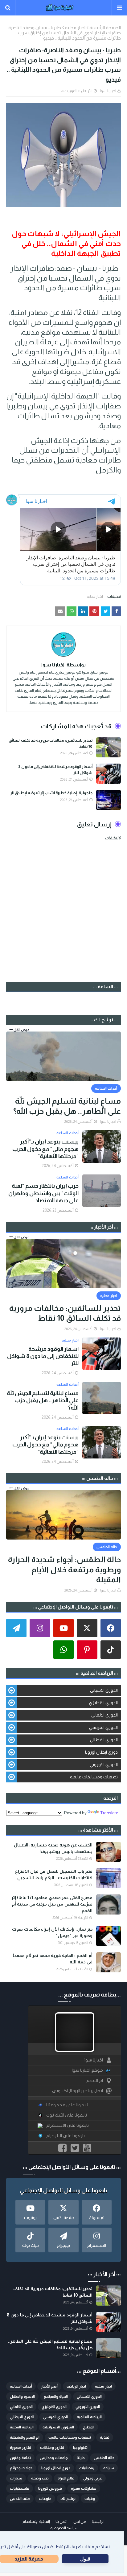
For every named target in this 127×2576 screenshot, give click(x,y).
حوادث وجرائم (21, 2468)
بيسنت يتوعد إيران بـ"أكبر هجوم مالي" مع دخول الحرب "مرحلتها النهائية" (45, 1149)
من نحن (80, 2522)
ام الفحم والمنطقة (25, 2437)
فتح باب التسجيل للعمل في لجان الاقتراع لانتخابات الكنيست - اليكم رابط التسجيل (54, 1874)
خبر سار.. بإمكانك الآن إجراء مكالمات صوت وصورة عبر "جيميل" (52, 1932)
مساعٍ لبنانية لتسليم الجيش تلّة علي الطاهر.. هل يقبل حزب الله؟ (67, 1106)
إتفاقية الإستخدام (36, 2522)
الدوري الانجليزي (103, 1703)
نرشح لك (68, 2499)
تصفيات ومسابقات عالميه (94, 1777)
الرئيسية (98, 2522)
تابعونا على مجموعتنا (67, 2105)
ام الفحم (95, 2081)
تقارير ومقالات (52, 2448)
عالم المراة (66, 2478)
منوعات (45, 2499)
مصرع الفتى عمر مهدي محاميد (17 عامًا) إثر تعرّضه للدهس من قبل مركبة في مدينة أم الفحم (52, 1904)
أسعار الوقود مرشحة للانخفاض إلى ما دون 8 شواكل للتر (55, 770)
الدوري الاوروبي (104, 1764)
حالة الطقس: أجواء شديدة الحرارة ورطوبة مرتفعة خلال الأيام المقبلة (64, 1569)
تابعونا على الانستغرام (68, 2125)
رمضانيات (87, 2468)
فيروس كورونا (50, 2488)
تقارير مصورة (20, 2448)
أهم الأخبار (49, 2386)
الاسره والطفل (22, 2397)
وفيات (90, 2499)
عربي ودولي (93, 2478)
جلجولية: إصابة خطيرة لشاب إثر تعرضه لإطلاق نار (51, 793)
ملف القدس (20, 2499)
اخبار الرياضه (76, 2386)
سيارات (16, 2478)
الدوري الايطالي (104, 1740)
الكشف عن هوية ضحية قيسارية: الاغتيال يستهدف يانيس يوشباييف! (53, 1848)
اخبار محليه (75, 27)
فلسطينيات (20, 2488)
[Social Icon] (111, 1628)
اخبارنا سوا (108, 91)
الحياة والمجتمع (56, 2397)
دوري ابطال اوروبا (101, 1752)
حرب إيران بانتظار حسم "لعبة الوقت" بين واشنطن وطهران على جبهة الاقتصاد (43, 1193)
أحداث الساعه (21, 2386)
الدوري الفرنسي (103, 1727)
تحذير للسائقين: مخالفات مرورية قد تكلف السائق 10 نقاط (51, 743)
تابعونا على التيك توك (67, 2115)
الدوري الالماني (104, 1715)
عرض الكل (21, 1030)
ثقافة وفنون (20, 2458)
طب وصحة (40, 2478)
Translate (109, 1813)
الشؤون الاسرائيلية (58, 2427)
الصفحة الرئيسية (105, 27)
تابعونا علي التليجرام (66, 2136)
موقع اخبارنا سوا (87, 2070)
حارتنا (81, 2458)
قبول (85, 2559)
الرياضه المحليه (22, 2427)
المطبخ (89, 2427)
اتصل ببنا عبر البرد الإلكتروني (78, 2091)
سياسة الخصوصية (64, 2528)
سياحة (109, 2468)
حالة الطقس (104, 2458)
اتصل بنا (61, 2522)
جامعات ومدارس (54, 2458)
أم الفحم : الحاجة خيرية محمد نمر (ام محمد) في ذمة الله (53, 1959)
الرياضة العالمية (89, 2417)
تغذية (105, 2437)
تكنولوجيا (80, 2448)
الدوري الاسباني (104, 1690)
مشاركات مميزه (84, 2488)
